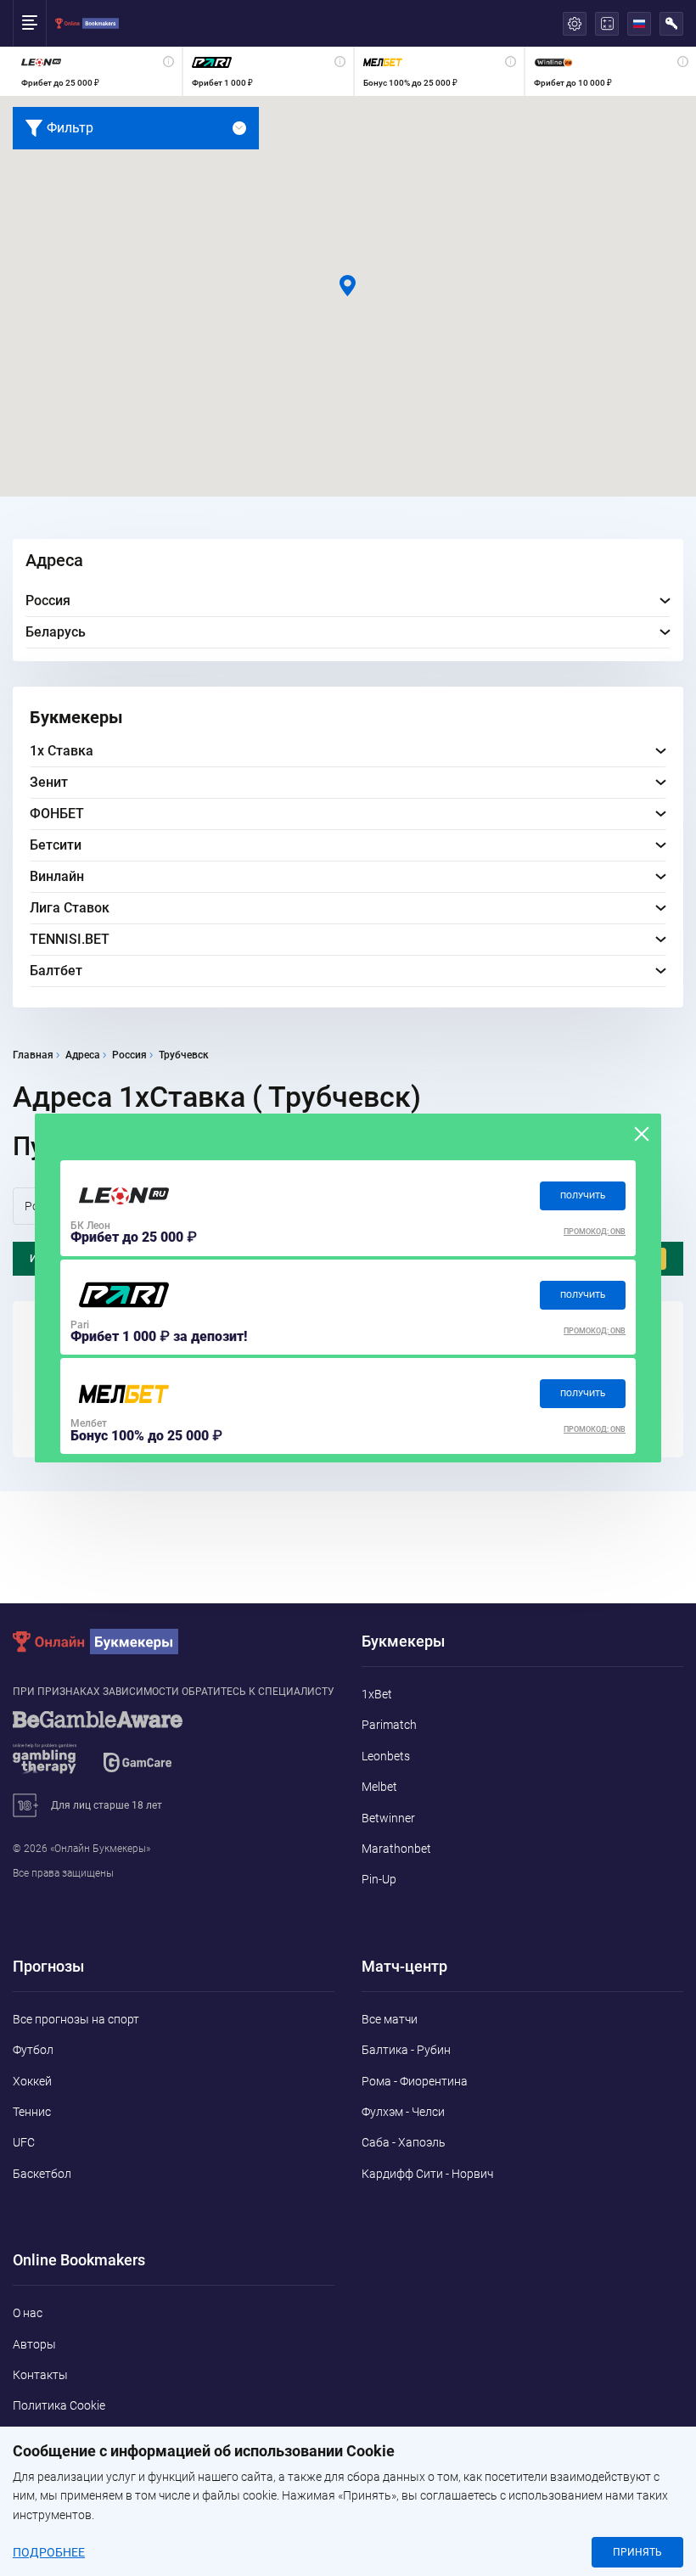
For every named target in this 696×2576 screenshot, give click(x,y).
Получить (583, 1195)
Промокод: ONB (595, 1232)
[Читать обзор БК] (124, 1196)
